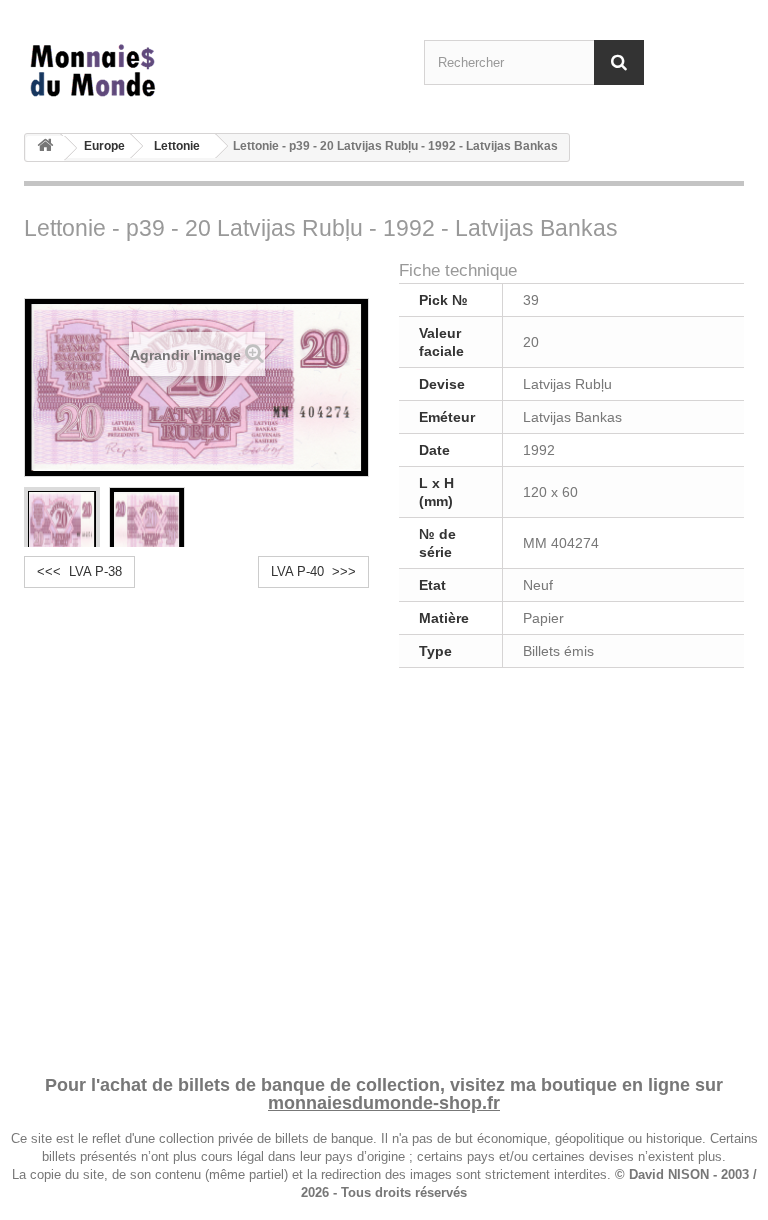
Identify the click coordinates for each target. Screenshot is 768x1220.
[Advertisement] (384, 868)
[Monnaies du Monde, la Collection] (134, 71)
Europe (104, 146)
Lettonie (177, 146)
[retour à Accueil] (45, 148)
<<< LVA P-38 (79, 571)
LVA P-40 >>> (313, 571)
